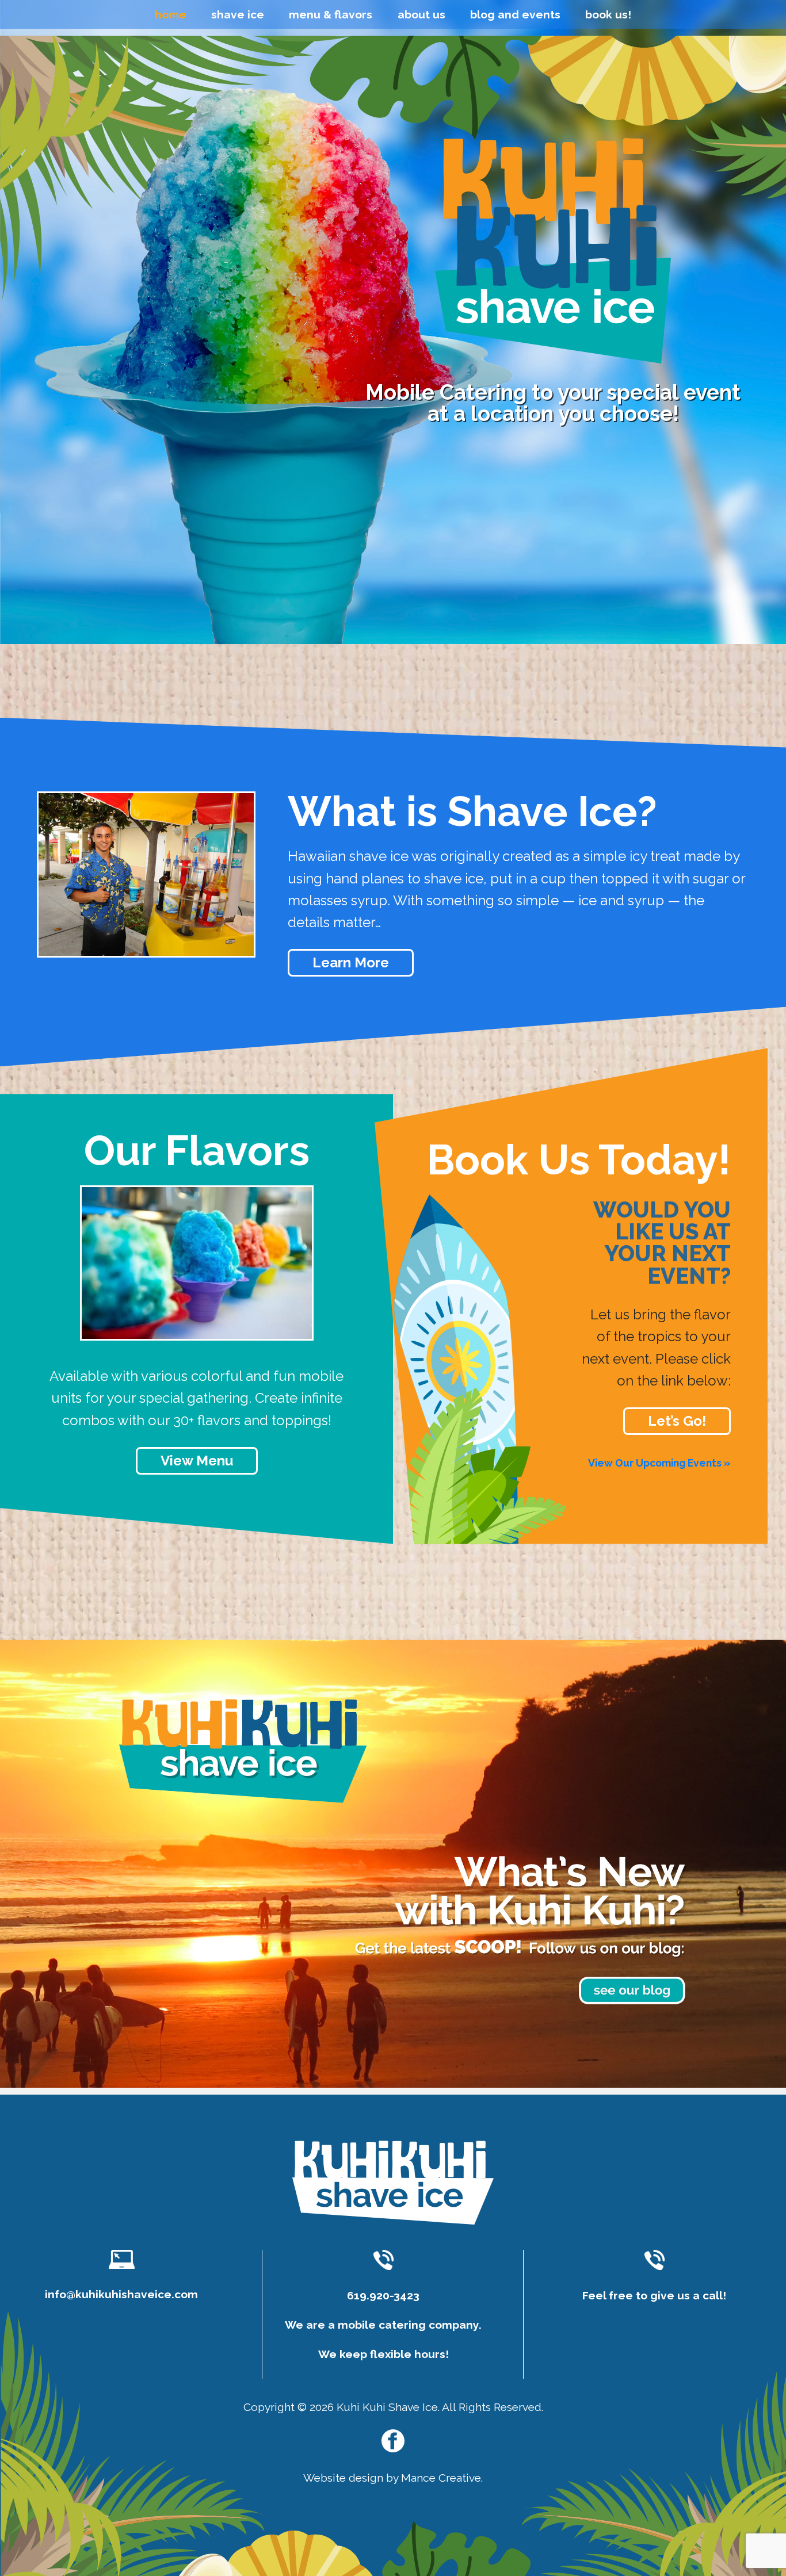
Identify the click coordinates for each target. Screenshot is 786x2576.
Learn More (351, 963)
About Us (421, 14)
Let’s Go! (677, 1421)
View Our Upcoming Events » (659, 1463)
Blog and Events (515, 14)
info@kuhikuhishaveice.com (121, 2294)
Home (171, 14)
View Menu (197, 1461)
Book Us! (608, 14)
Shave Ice (238, 14)
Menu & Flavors (331, 14)
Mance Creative (441, 2478)
